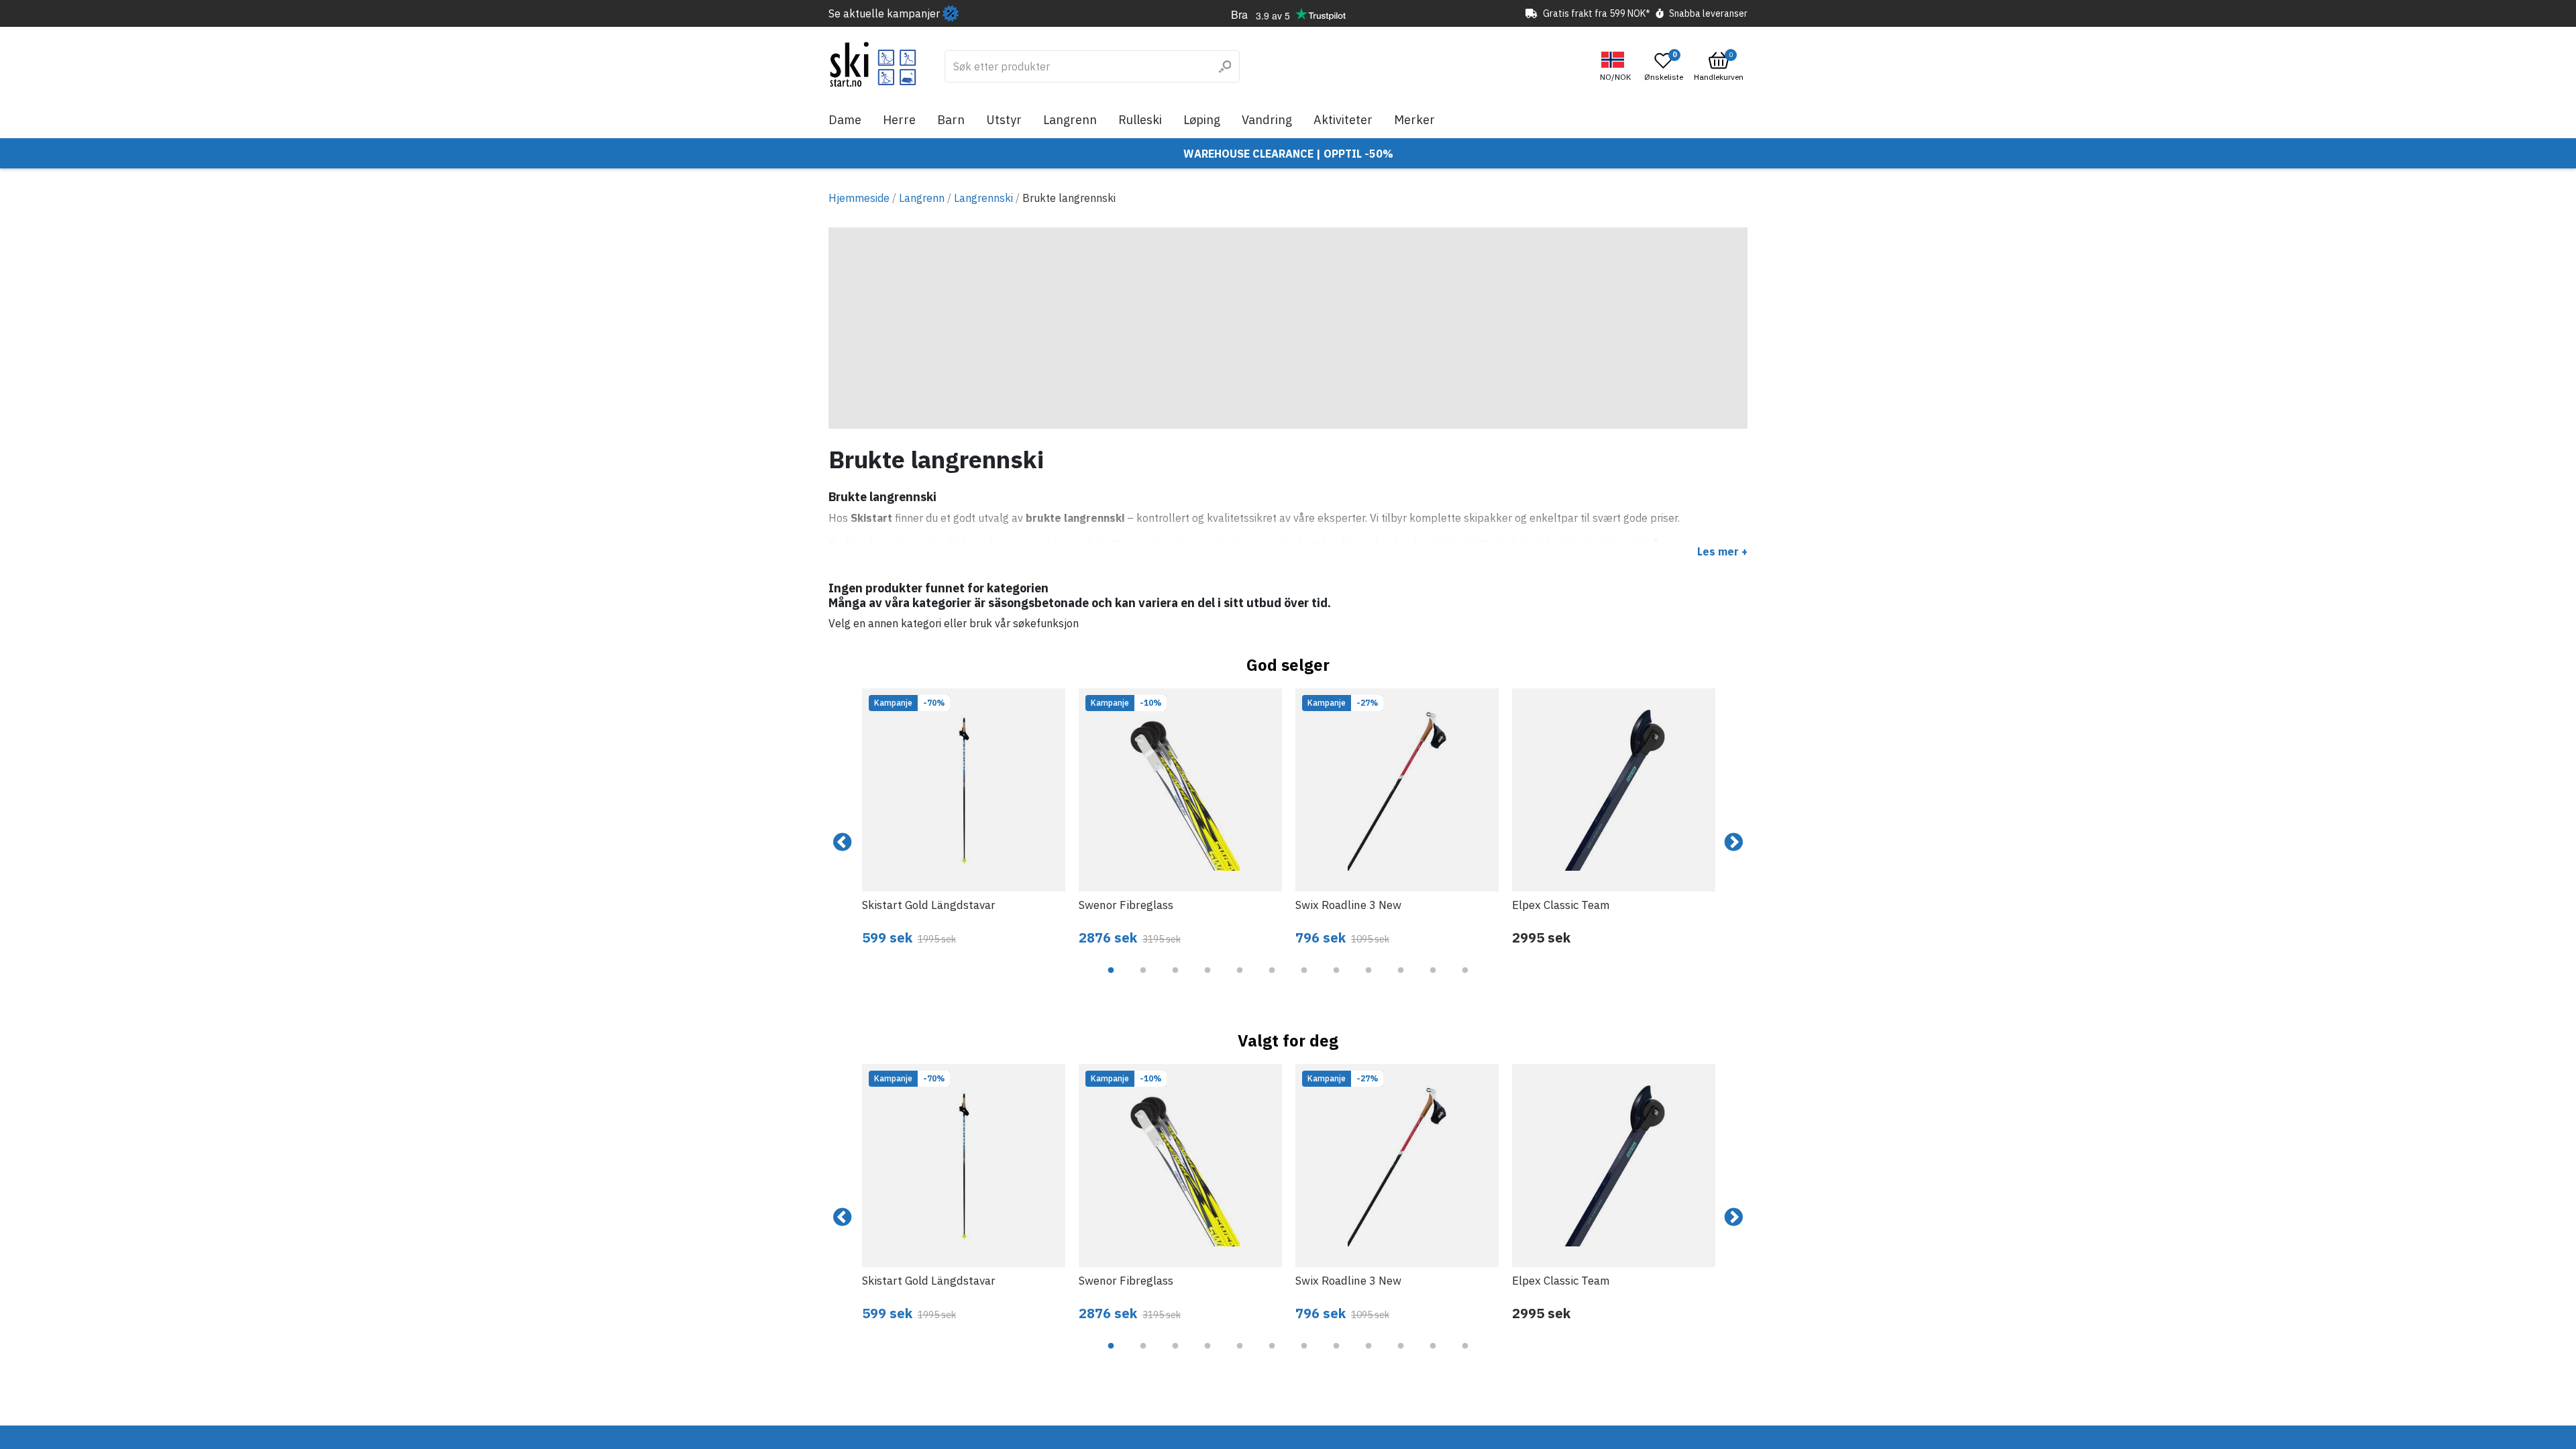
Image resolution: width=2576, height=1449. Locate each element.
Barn (951, 120)
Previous (843, 843)
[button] (1617, 67)
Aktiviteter (1343, 120)
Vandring (1267, 120)
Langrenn (1070, 120)
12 (1465, 980)
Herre (899, 120)
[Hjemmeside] (873, 64)
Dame (845, 120)
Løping (1202, 120)
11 (1433, 980)
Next (1733, 843)
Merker (1414, 120)
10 (1401, 980)
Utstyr (1004, 120)
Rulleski (1140, 120)
